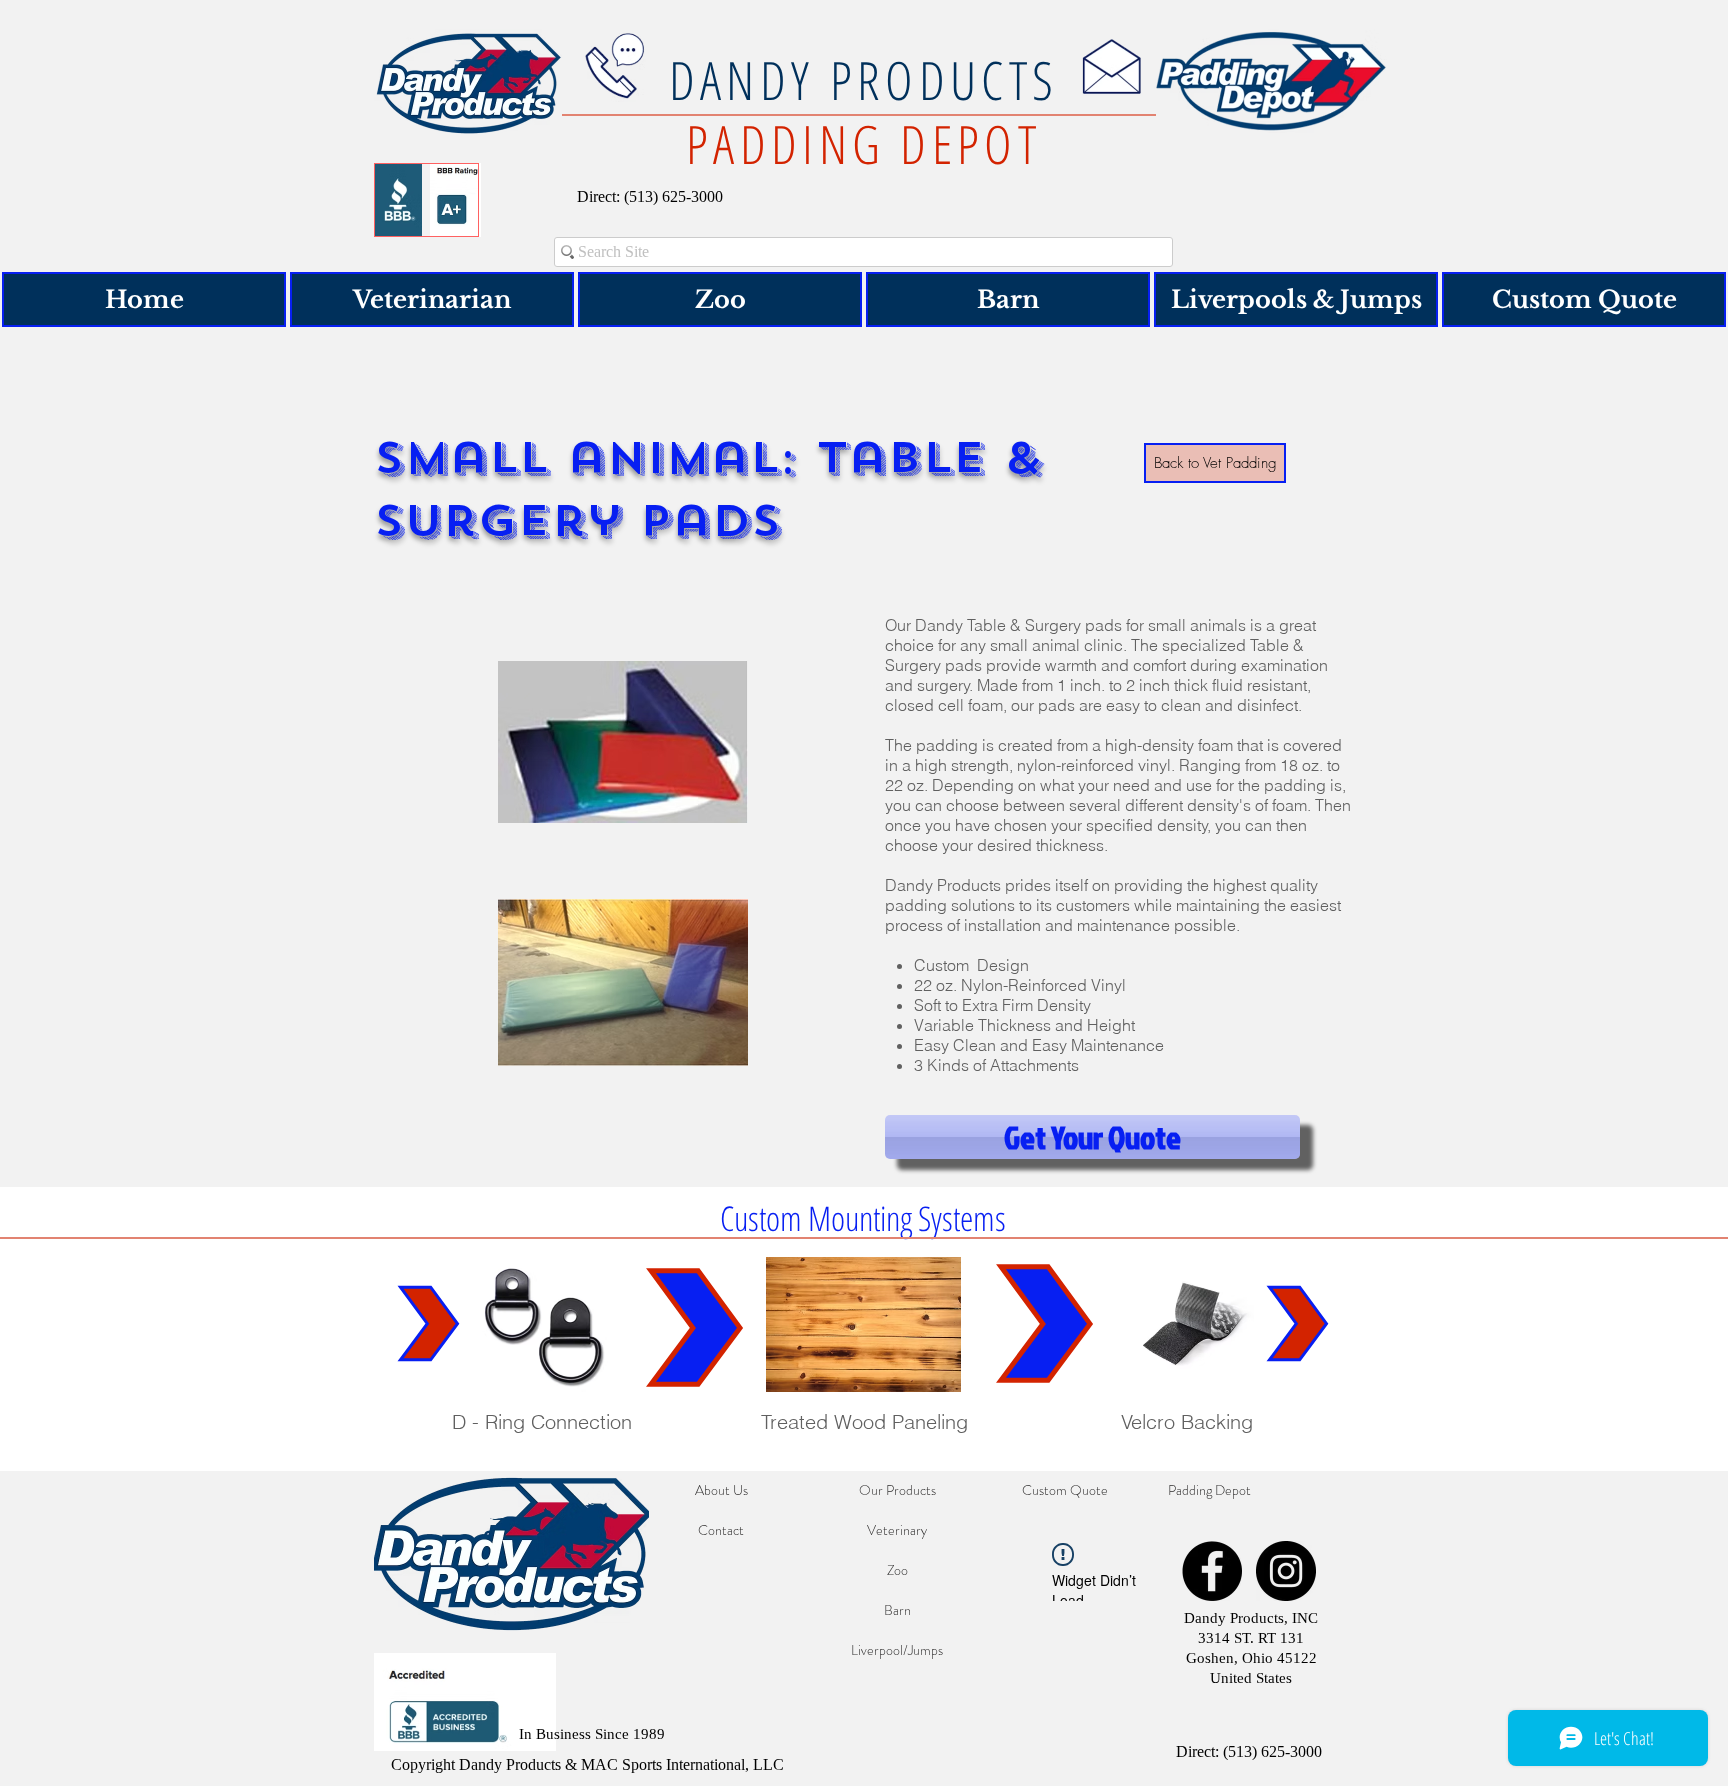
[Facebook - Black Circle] (1212, 1571)
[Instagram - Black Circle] (1286, 1571)
